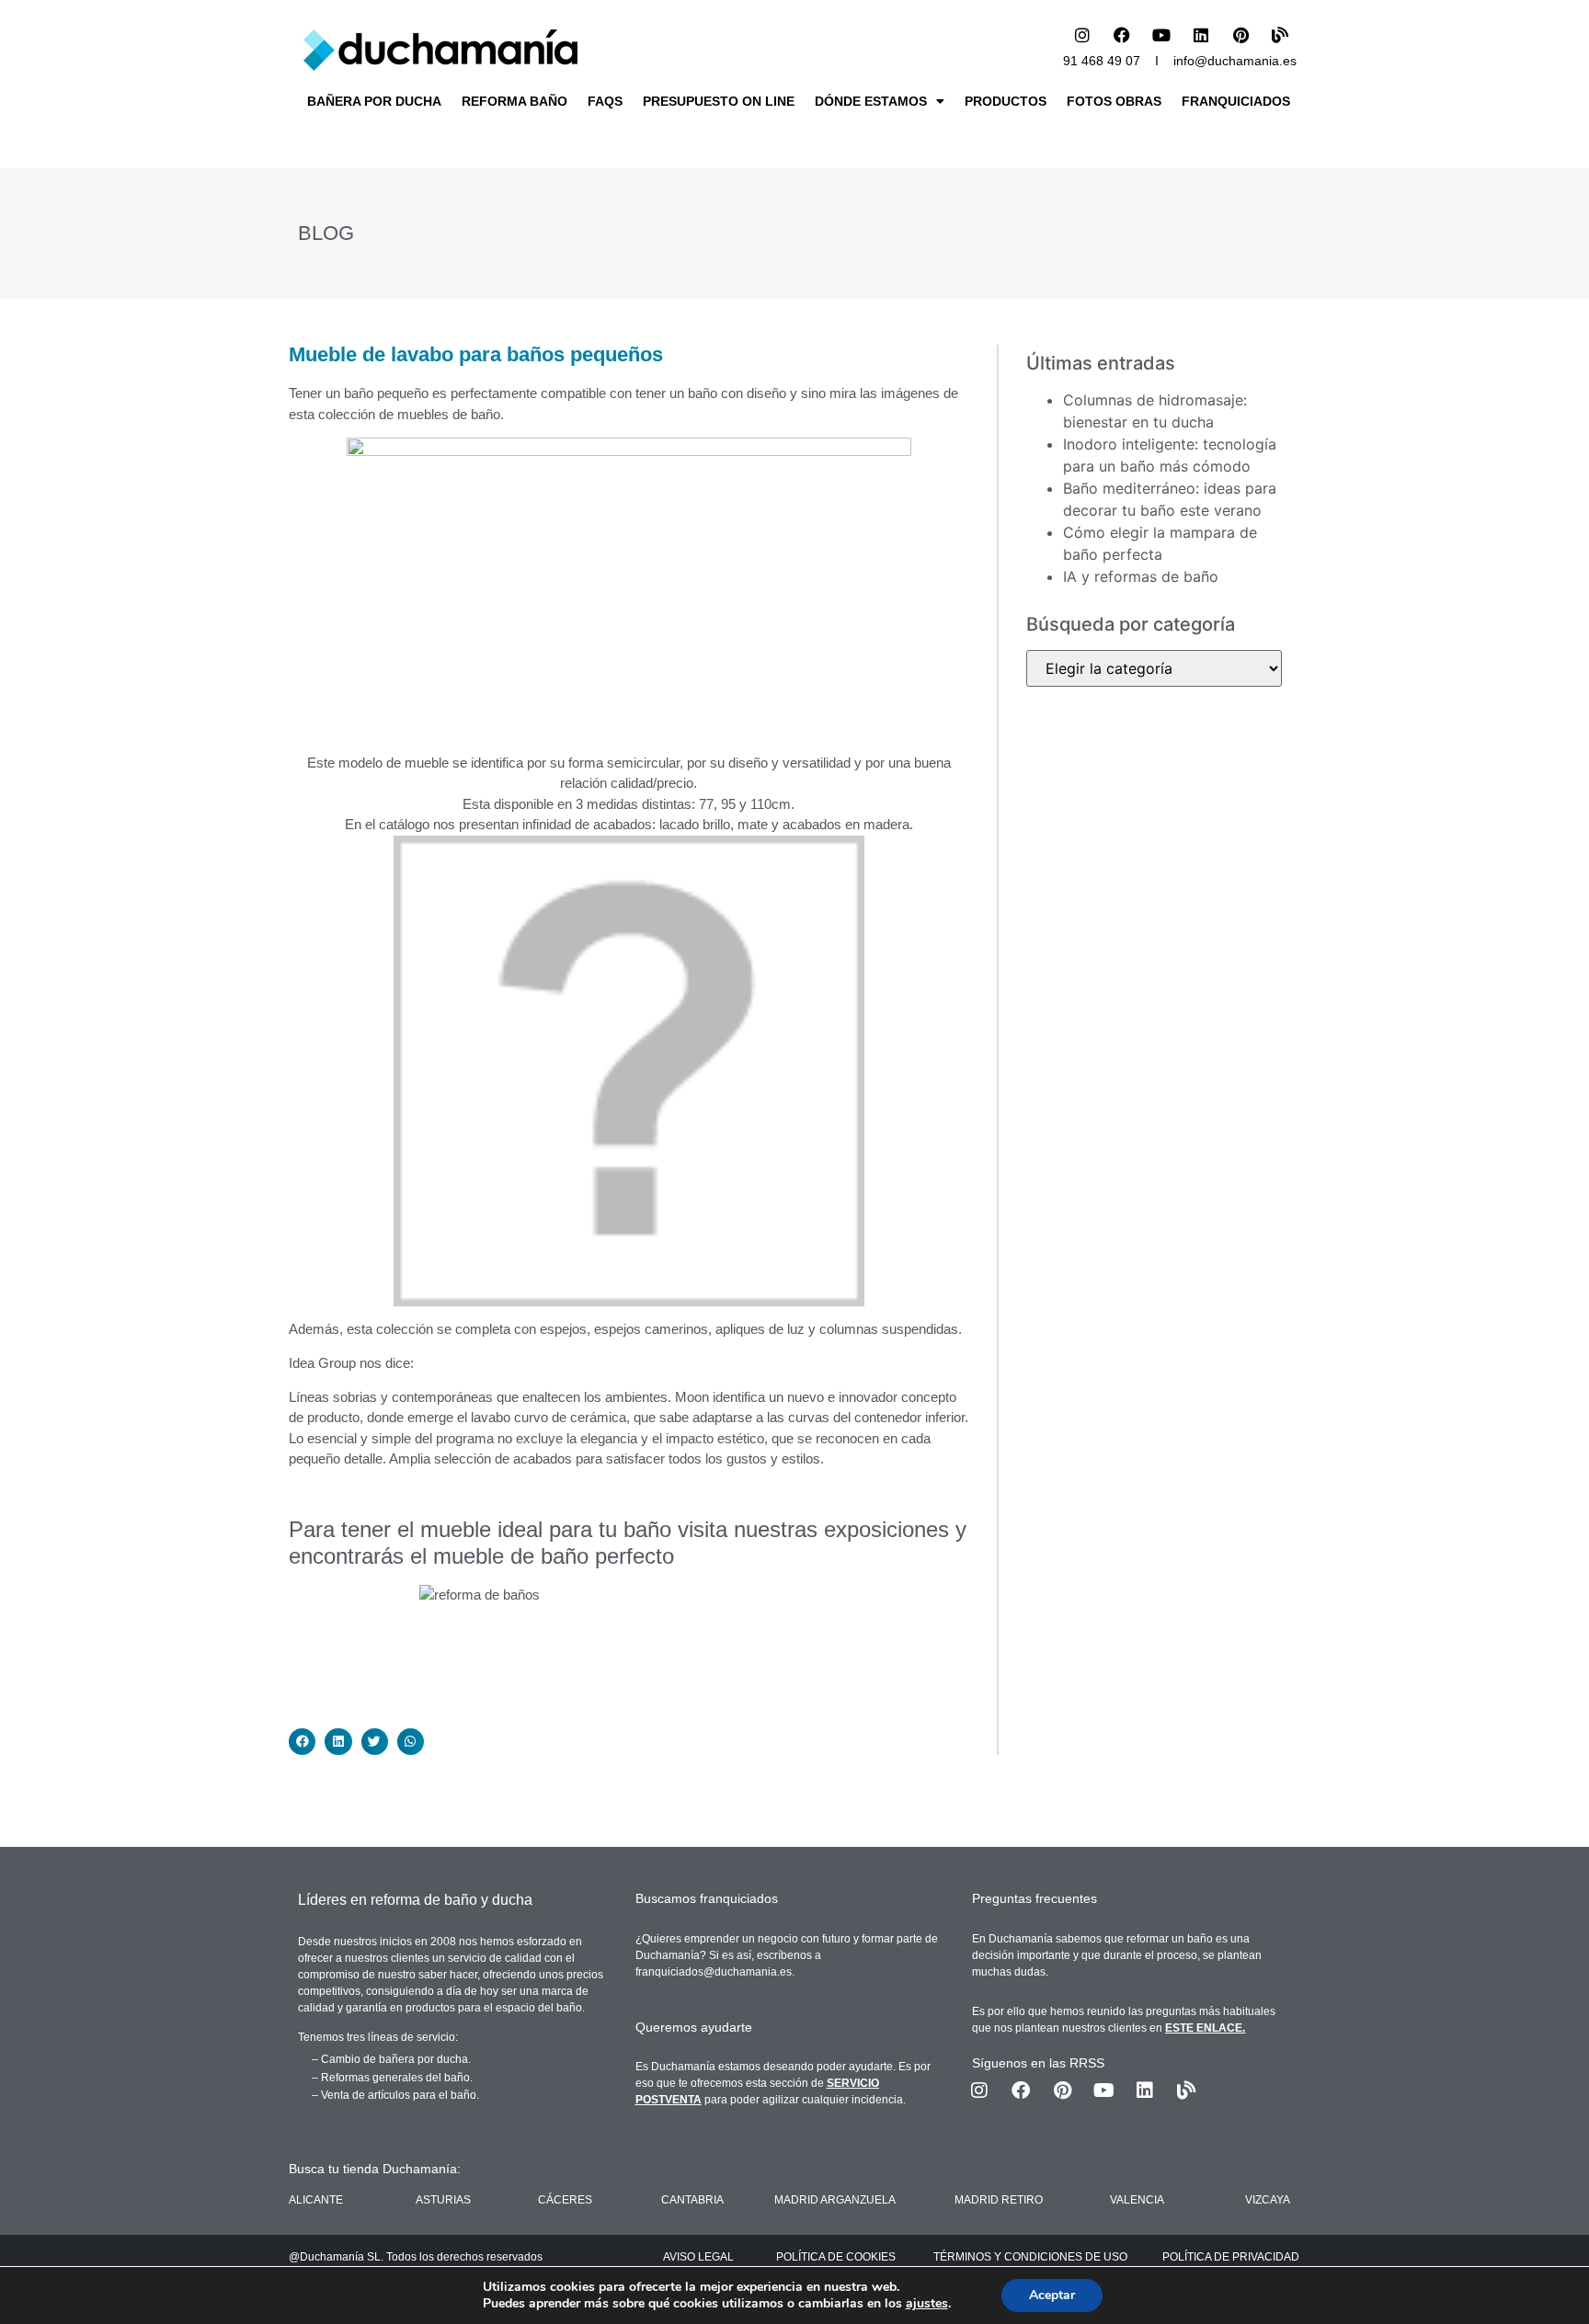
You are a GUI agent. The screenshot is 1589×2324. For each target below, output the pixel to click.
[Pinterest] (1240, 35)
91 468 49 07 (1102, 61)
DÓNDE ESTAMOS (871, 101)
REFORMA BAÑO (514, 101)
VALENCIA (1137, 2200)
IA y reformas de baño (1141, 576)
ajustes (927, 2304)
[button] (302, 1742)
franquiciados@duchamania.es (714, 1972)
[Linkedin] (1201, 35)
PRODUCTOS (1006, 101)
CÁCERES (565, 2200)
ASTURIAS (443, 2200)
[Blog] (1280, 35)
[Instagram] (1082, 35)
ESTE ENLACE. (1205, 2028)
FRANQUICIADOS (1236, 101)
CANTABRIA (692, 2200)
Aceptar (1052, 2295)
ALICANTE (316, 2200)
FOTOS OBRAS (1114, 101)
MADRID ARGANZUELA (835, 2200)
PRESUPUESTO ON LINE (719, 101)
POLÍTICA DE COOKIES (836, 2257)
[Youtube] (1161, 35)
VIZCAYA (1268, 2200)
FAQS (605, 101)
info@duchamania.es (1235, 61)
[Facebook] (1122, 35)
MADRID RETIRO (999, 2200)
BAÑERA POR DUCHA (374, 101)
